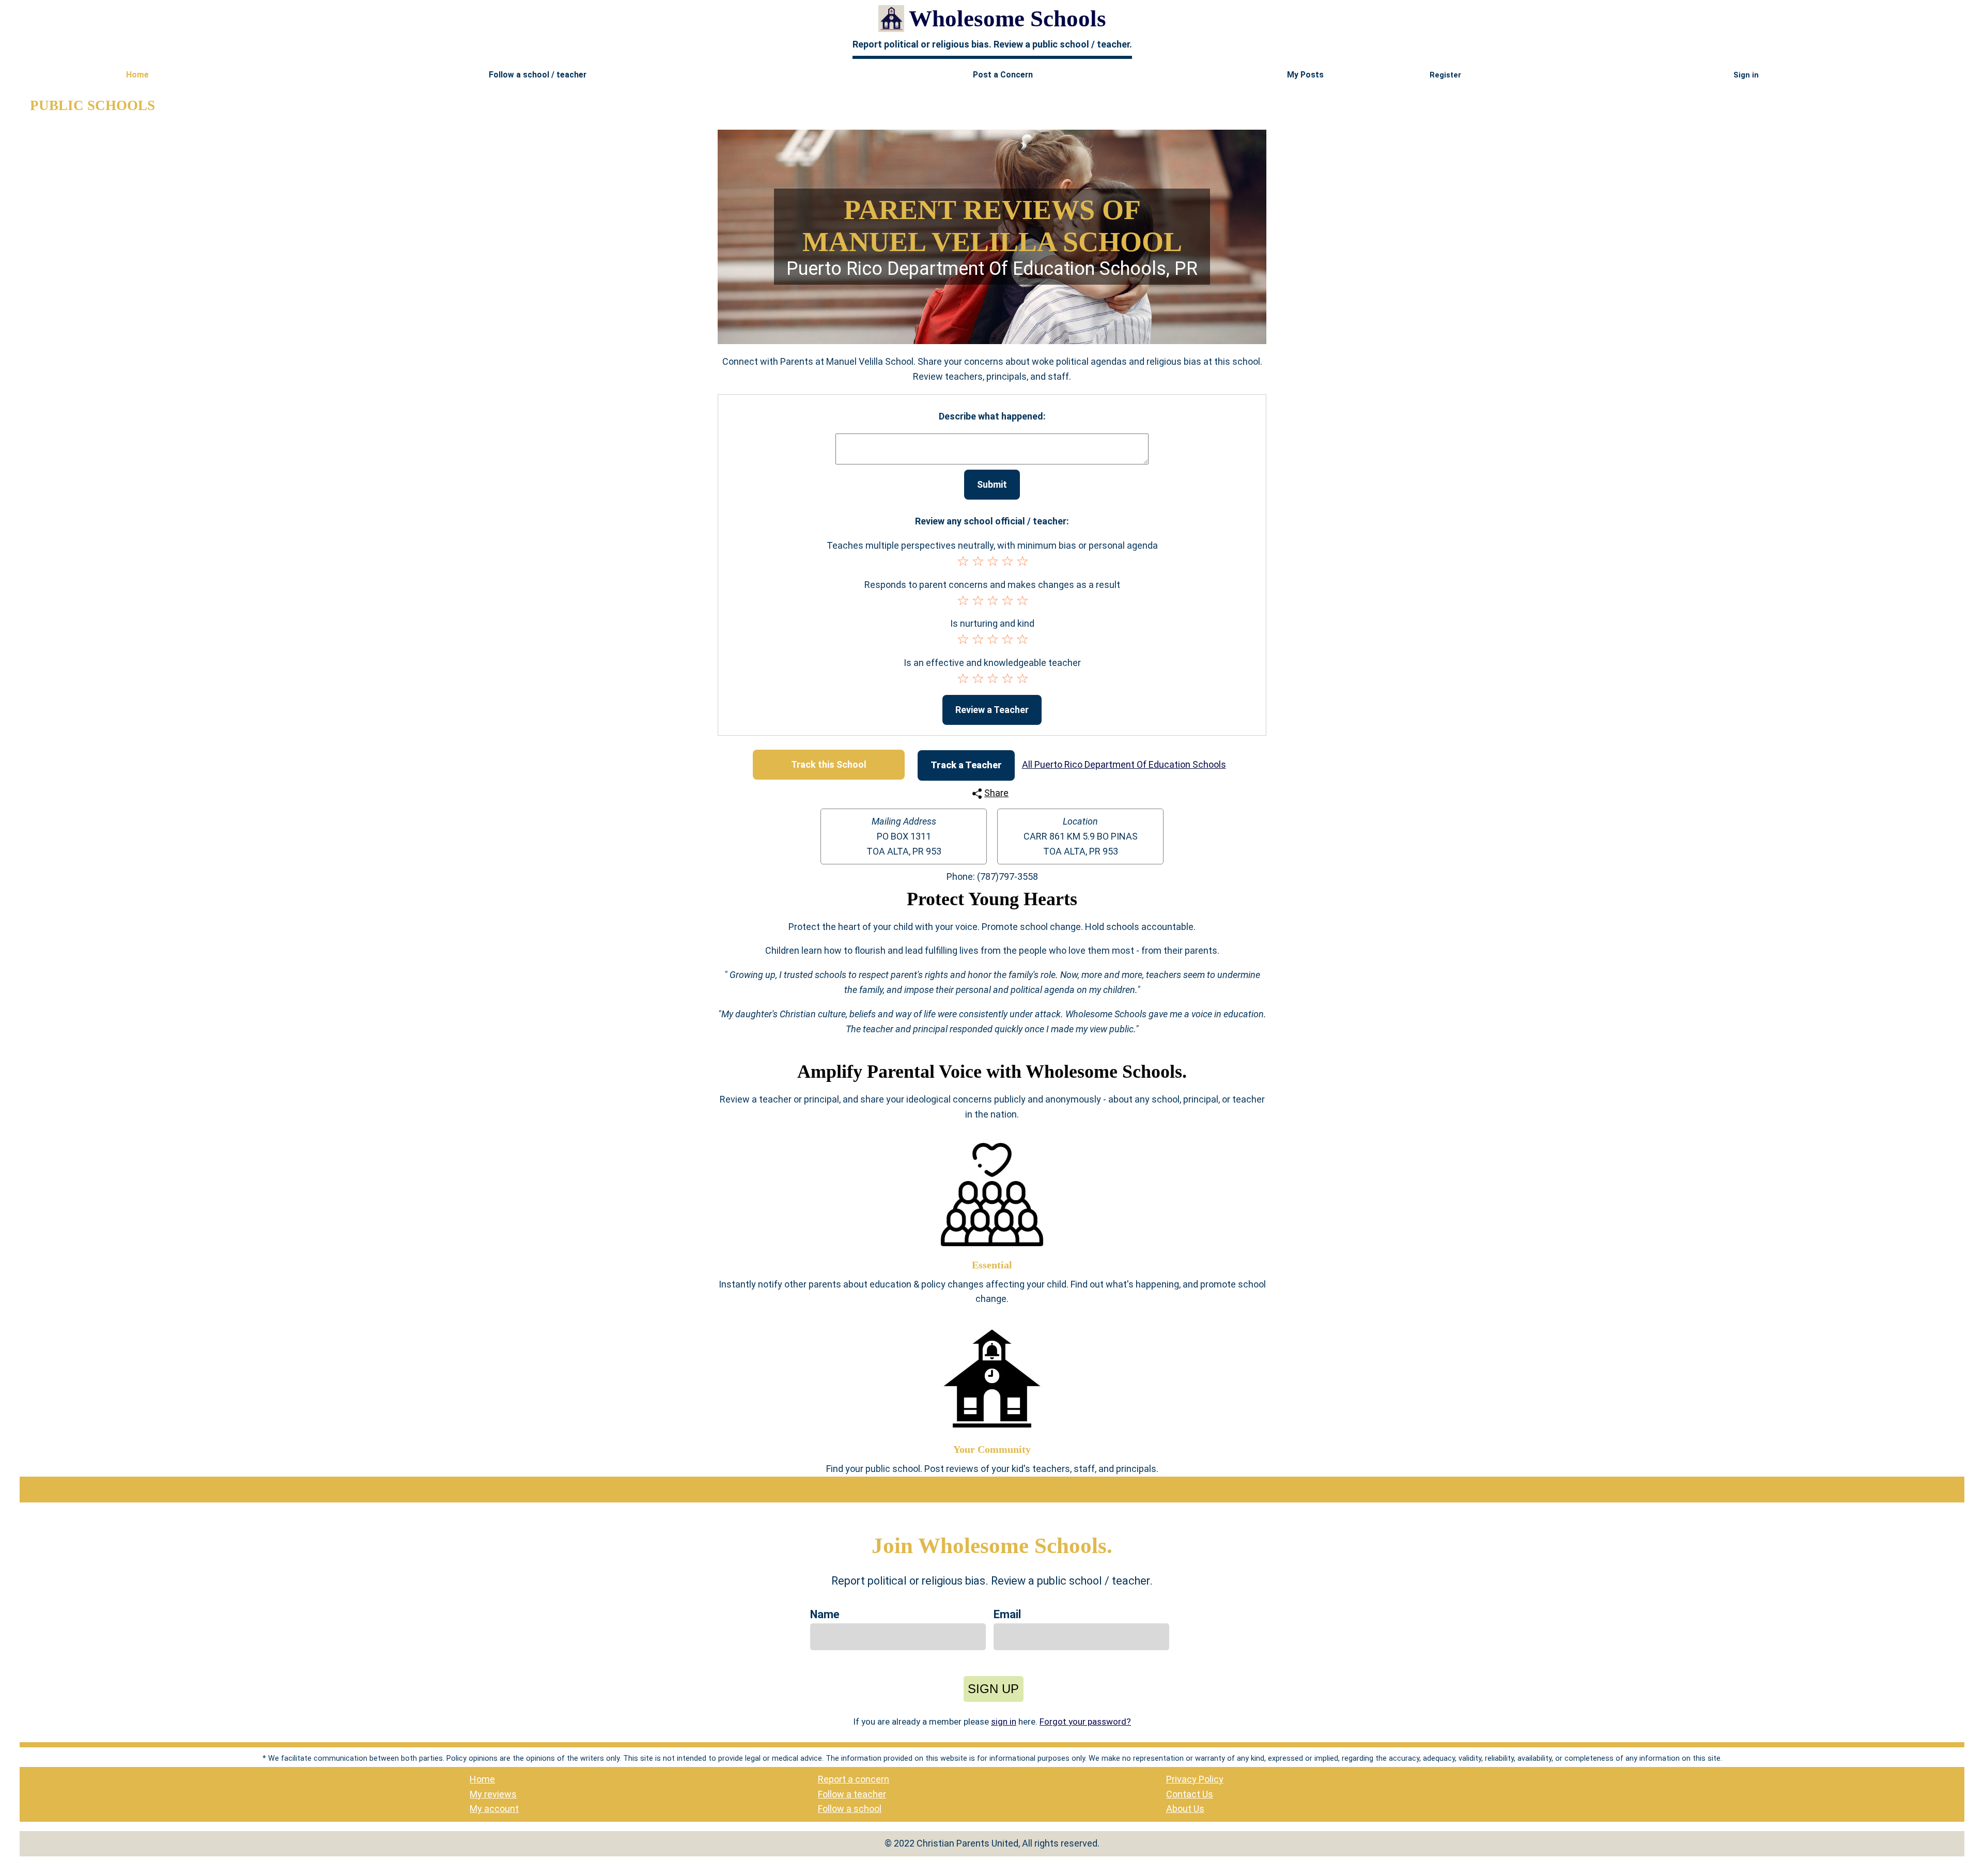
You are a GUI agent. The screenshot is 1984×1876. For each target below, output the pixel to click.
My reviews (493, 1794)
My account (494, 1809)
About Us (1185, 1809)
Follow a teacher (852, 1794)
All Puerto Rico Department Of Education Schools (1124, 764)
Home (482, 1779)
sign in (1004, 1722)
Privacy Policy (1195, 1779)
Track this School (829, 764)
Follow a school (850, 1809)
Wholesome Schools (1008, 19)
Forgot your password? (1085, 1722)
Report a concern (854, 1779)
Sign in (1746, 75)
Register (1445, 75)
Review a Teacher (992, 710)
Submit (992, 484)
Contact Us (1190, 1794)
